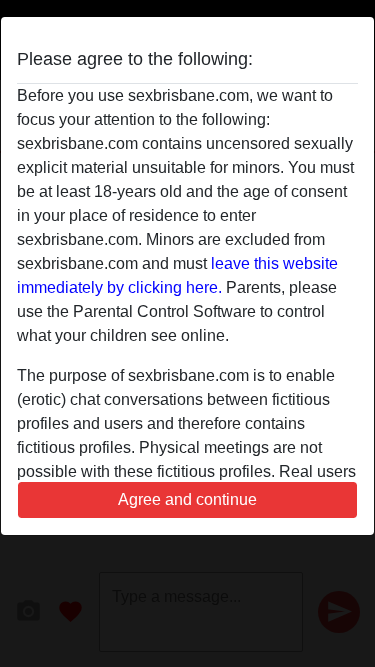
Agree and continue (187, 499)
